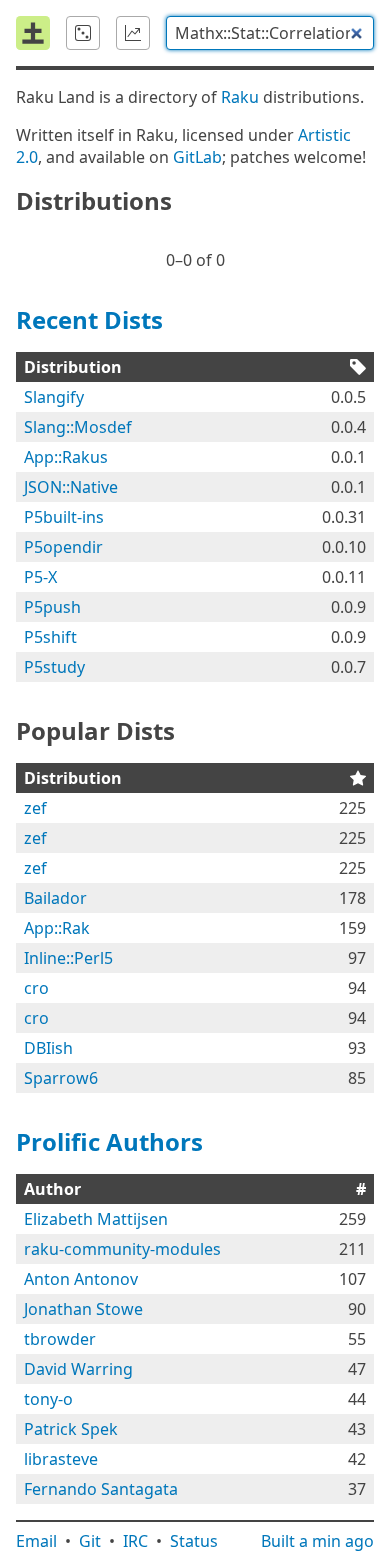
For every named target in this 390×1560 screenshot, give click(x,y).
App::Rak (57, 928)
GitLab (197, 157)
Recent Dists (89, 319)
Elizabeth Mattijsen (96, 1219)
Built (317, 1541)
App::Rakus (66, 457)
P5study (54, 667)
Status (194, 1541)
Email (36, 1541)
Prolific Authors (109, 1141)
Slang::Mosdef (78, 427)
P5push (52, 607)
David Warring (78, 1369)
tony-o (48, 1399)
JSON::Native (71, 487)
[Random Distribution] (83, 33)
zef (35, 808)
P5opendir (63, 547)
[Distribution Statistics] (133, 33)
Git (90, 1541)
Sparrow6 (61, 1078)
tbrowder (60, 1339)
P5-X (40, 577)
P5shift (50, 637)
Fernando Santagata (101, 1489)
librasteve (61, 1459)
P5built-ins (64, 517)
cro (36, 988)
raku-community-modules (122, 1249)
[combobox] (270, 33)
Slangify (54, 397)
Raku (240, 97)
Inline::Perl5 (68, 958)
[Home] (33, 33)
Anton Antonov (81, 1279)
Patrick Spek (71, 1429)
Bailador (55, 898)
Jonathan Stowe (83, 1309)
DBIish (48, 1048)
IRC (135, 1541)
